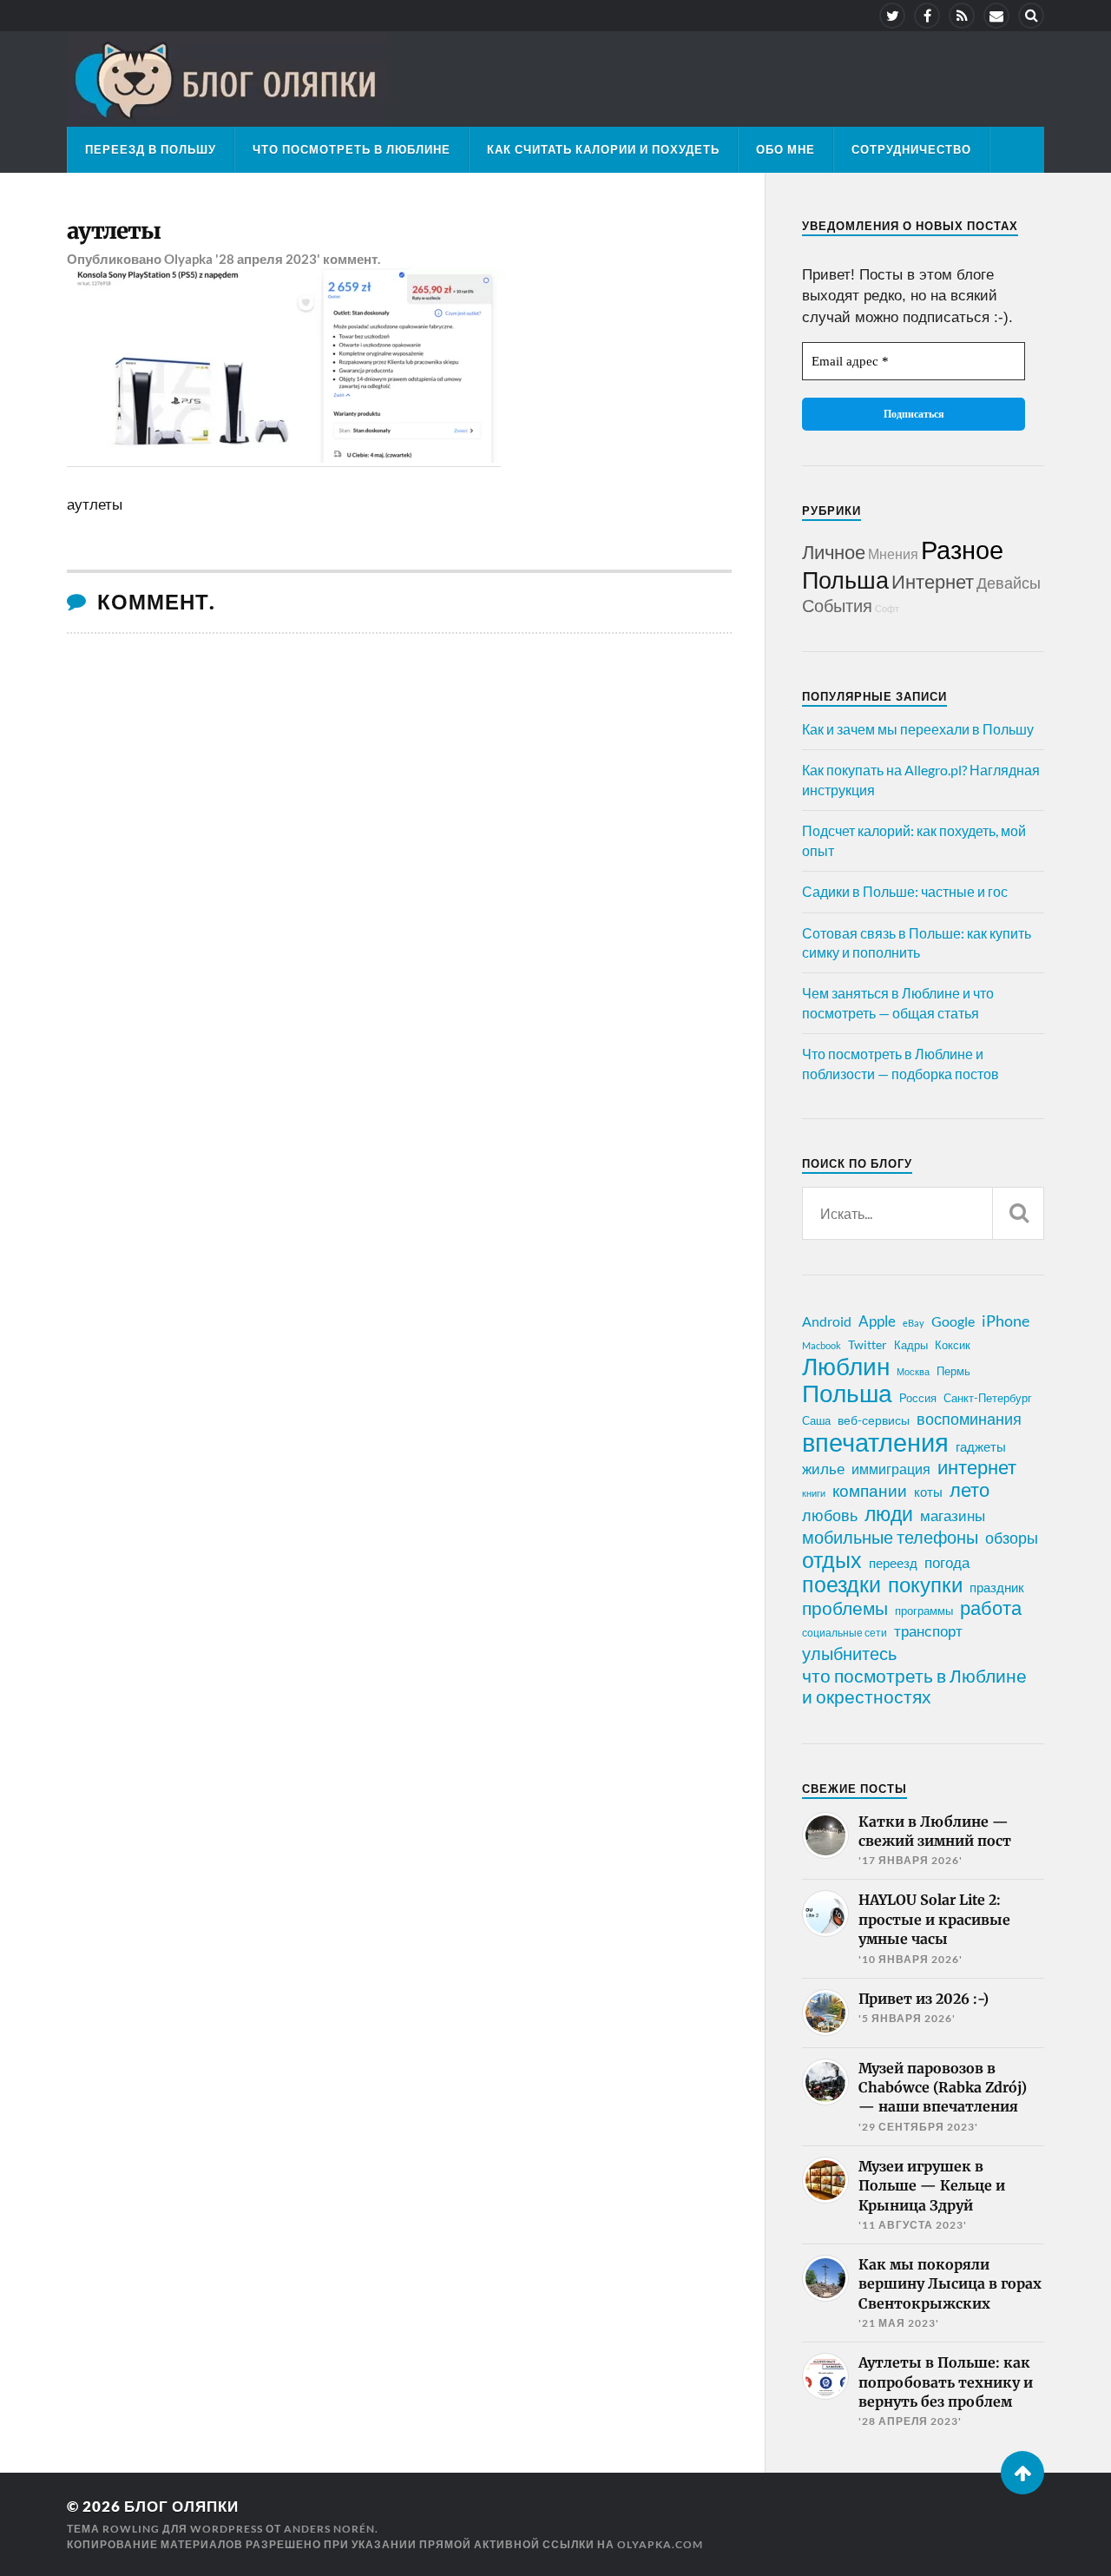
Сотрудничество (911, 149)
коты (928, 1492)
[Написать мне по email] (996, 16)
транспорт (928, 1631)
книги (814, 1493)
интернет (977, 1467)
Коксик (953, 1345)
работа (991, 1608)
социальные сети (845, 1633)
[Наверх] (1022, 2473)
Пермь (953, 1371)
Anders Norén (329, 2529)
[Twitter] (892, 16)
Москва (913, 1371)
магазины (953, 1516)
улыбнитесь (849, 1654)
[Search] (1031, 16)
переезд (893, 1563)
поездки (841, 1584)
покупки (925, 1584)
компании (870, 1491)
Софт (887, 608)
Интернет (933, 581)
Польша (845, 580)
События (837, 605)
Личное (834, 552)
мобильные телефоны (890, 1537)
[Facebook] (927, 16)
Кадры (911, 1345)
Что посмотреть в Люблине (352, 149)
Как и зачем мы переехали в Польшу (918, 729)
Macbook (822, 1345)
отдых (832, 1559)
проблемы (845, 1608)
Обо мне (786, 149)
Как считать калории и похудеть (603, 149)
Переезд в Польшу (151, 149)
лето (970, 1490)
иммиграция (891, 1469)
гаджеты (981, 1446)
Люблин (846, 1367)
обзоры (1012, 1538)
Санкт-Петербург (988, 1398)
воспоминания (969, 1419)
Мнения (893, 553)
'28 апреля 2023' (268, 259)
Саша (816, 1421)
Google (953, 1321)
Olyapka (188, 259)
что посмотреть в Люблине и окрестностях (914, 1686)
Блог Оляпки (181, 2506)
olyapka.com (660, 2544)
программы (924, 1611)
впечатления (875, 1442)
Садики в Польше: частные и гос (905, 891)
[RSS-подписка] (962, 16)
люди (889, 1514)
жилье (823, 1469)
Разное (962, 549)
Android (827, 1321)
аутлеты (114, 231)
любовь (830, 1515)
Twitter (868, 1344)
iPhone (1006, 1321)
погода (947, 1562)
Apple (877, 1321)
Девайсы (1009, 583)
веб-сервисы (874, 1420)
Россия (918, 1398)
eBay (914, 1323)
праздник (997, 1587)
